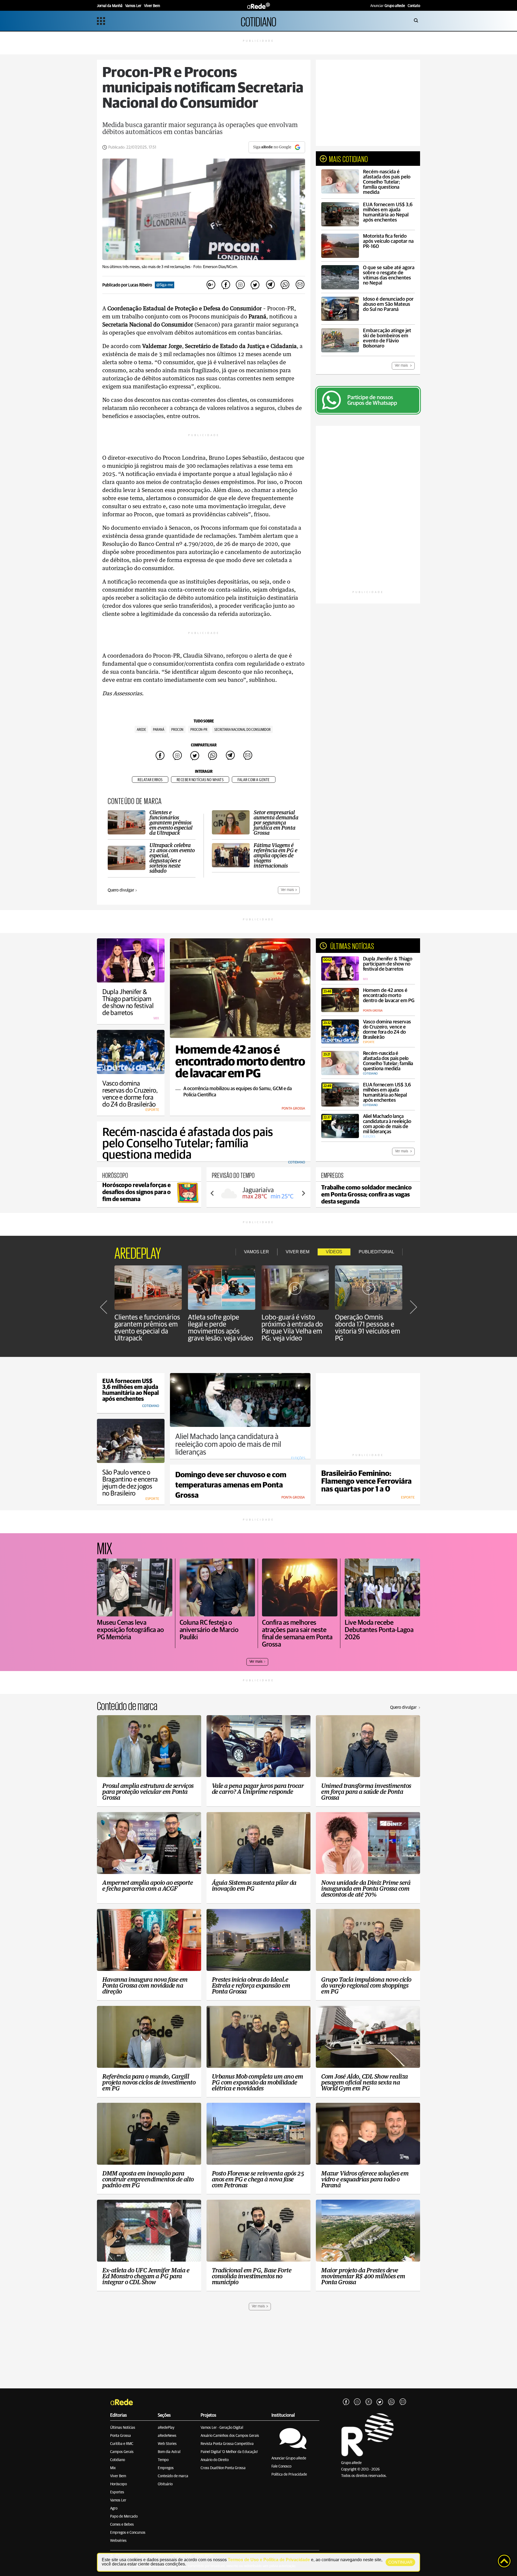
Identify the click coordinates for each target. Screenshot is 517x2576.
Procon (177, 730)
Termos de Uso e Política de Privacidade (269, 2560)
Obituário (165, 2484)
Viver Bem (118, 2476)
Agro (114, 2508)
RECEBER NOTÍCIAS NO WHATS (200, 780)
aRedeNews (167, 2436)
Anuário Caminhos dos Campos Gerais (230, 2436)
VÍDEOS (334, 1252)
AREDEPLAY (138, 1252)
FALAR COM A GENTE (254, 780)
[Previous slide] (212, 1193)
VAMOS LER (256, 1252)
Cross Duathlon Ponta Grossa (223, 2468)
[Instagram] (357, 2402)
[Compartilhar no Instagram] (240, 285)
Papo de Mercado (124, 2517)
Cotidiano (118, 2460)
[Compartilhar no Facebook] (226, 285)
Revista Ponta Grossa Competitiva (227, 2444)
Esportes (117, 2492)
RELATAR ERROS (150, 780)
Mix (113, 2468)
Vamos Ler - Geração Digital (222, 2428)
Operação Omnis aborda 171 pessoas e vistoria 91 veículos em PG (368, 1328)
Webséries (118, 2541)
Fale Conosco (281, 2466)
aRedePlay (166, 2428)
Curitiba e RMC (122, 2444)
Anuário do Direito (215, 2460)
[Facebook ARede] (346, 2402)
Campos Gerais (122, 2452)
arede (141, 730)
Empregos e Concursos (128, 2533)
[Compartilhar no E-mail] (300, 285)
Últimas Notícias (123, 2428)
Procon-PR (199, 730)
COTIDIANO (258, 21)
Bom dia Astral (169, 2452)
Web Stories (167, 2444)
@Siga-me (165, 285)
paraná (159, 730)
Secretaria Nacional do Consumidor (242, 730)
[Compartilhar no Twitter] (255, 285)
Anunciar (388, 6)
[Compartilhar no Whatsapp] (285, 285)
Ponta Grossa (120, 2436)
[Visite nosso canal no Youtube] (369, 2402)
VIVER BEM (298, 1252)
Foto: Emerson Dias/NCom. (216, 267)
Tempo (163, 2460)
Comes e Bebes (122, 2525)
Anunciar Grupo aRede (289, 2458)
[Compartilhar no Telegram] (270, 285)
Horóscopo (118, 2484)
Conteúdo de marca (173, 2476)
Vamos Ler (118, 2500)
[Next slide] (303, 1193)
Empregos (166, 2468)
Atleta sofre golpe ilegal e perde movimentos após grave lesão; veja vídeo (221, 1328)
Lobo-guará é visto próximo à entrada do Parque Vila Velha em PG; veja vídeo (292, 1328)
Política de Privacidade (289, 2475)
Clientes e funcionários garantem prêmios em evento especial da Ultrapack (147, 1328)
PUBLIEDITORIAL (376, 1252)
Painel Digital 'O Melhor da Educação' (229, 2452)
